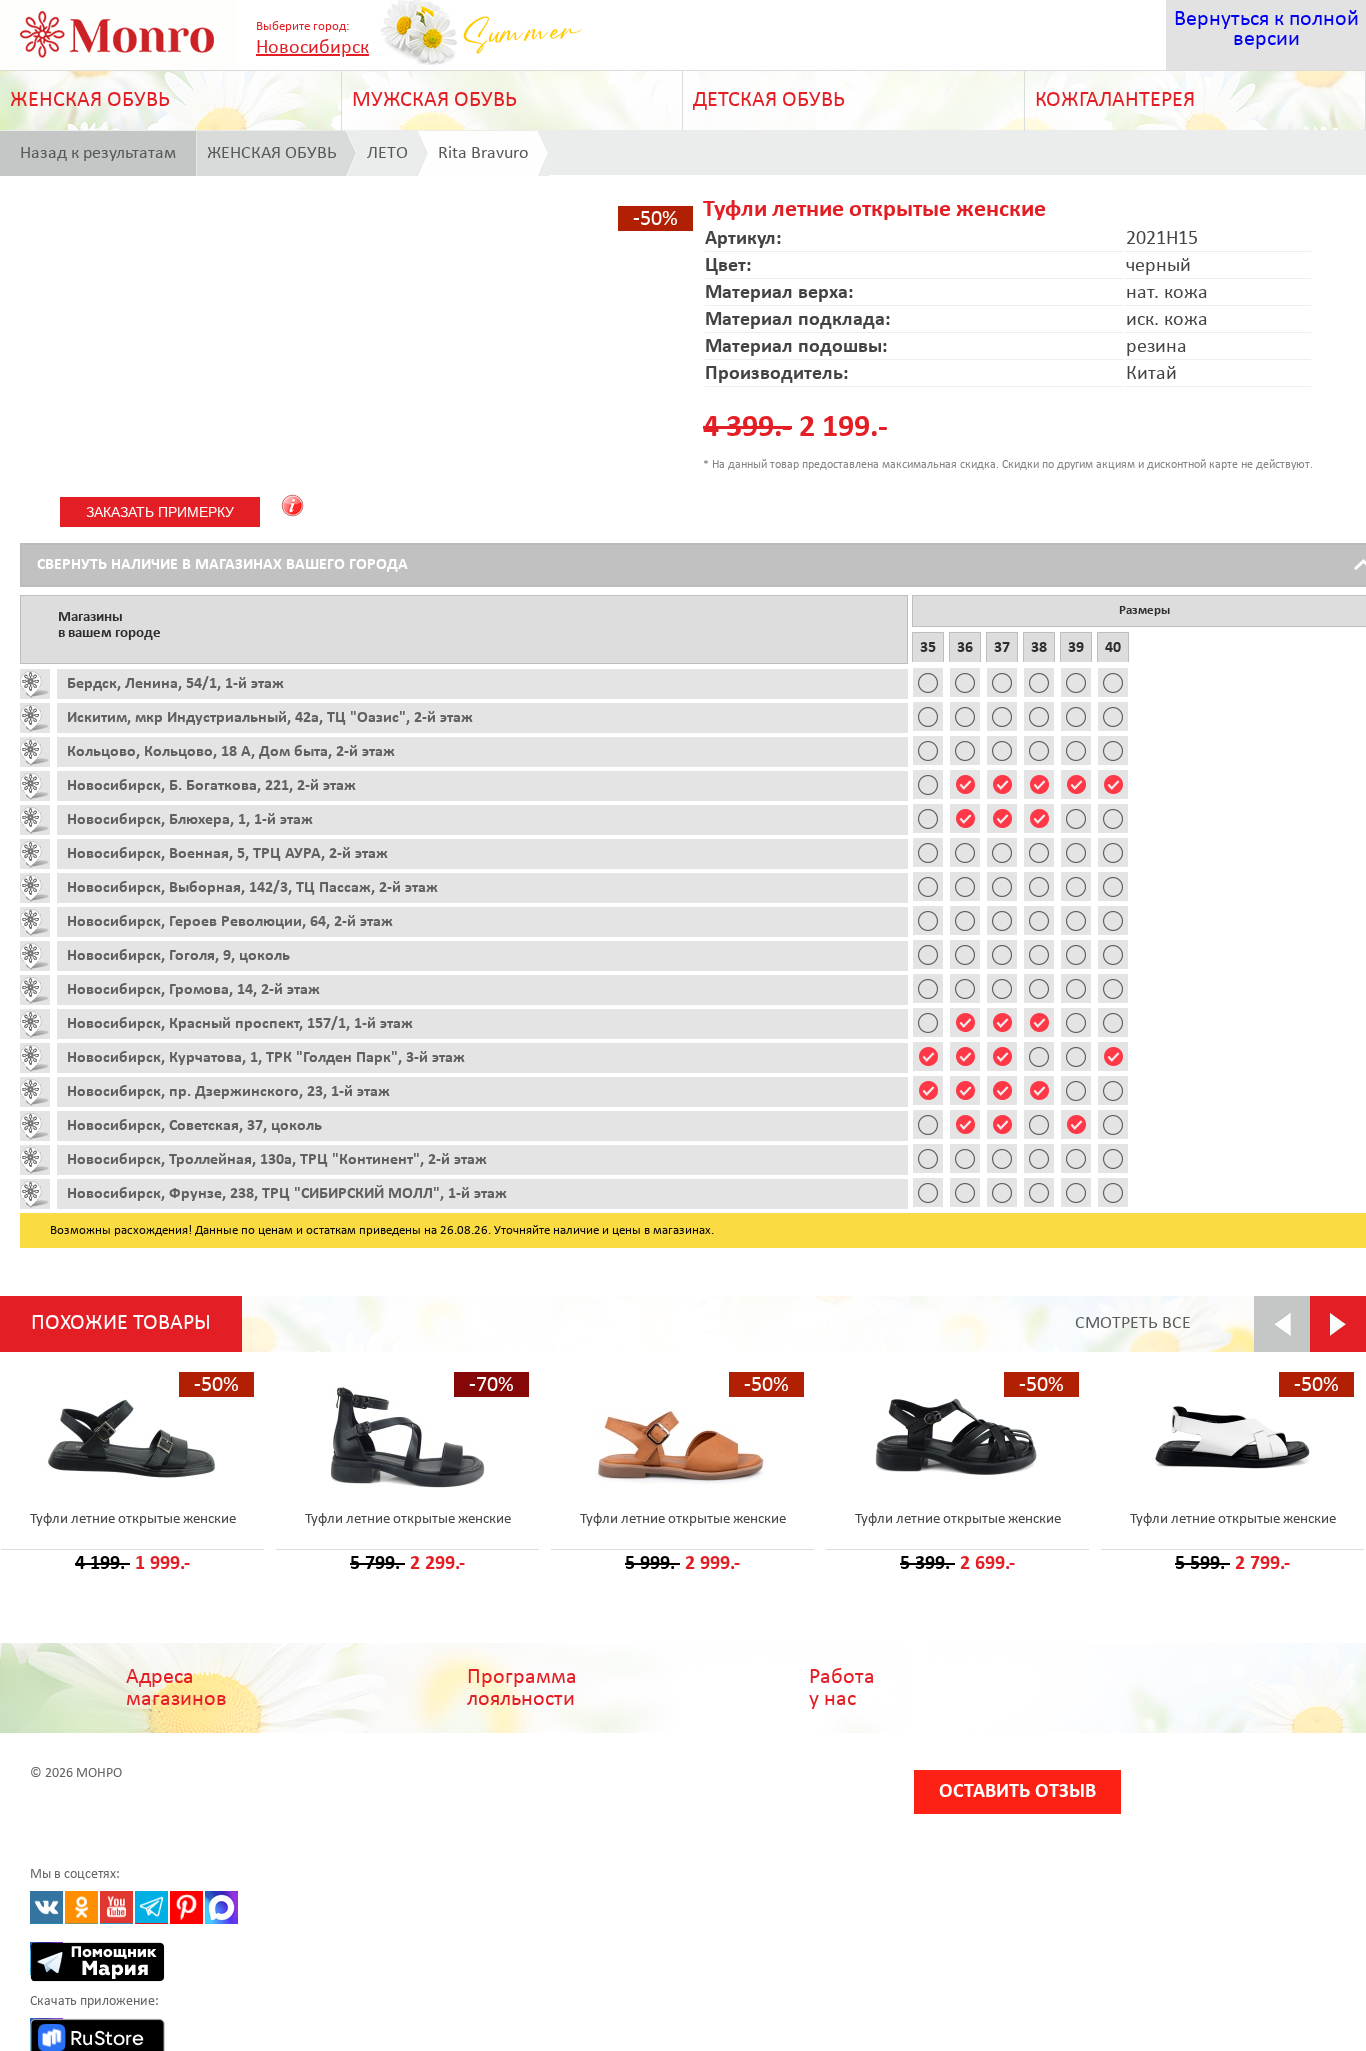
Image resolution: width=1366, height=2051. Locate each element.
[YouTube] (116, 1907)
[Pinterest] (186, 1907)
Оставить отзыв (1017, 1792)
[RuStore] (46, 2034)
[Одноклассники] (81, 1907)
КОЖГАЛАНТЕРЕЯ (1115, 100)
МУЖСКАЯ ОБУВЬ (434, 100)
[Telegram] (151, 1907)
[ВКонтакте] (46, 1907)
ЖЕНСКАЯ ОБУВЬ (90, 100)
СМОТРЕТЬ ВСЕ (1133, 1323)
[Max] (221, 1907)
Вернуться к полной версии (1266, 29)
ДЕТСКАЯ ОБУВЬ (769, 100)
